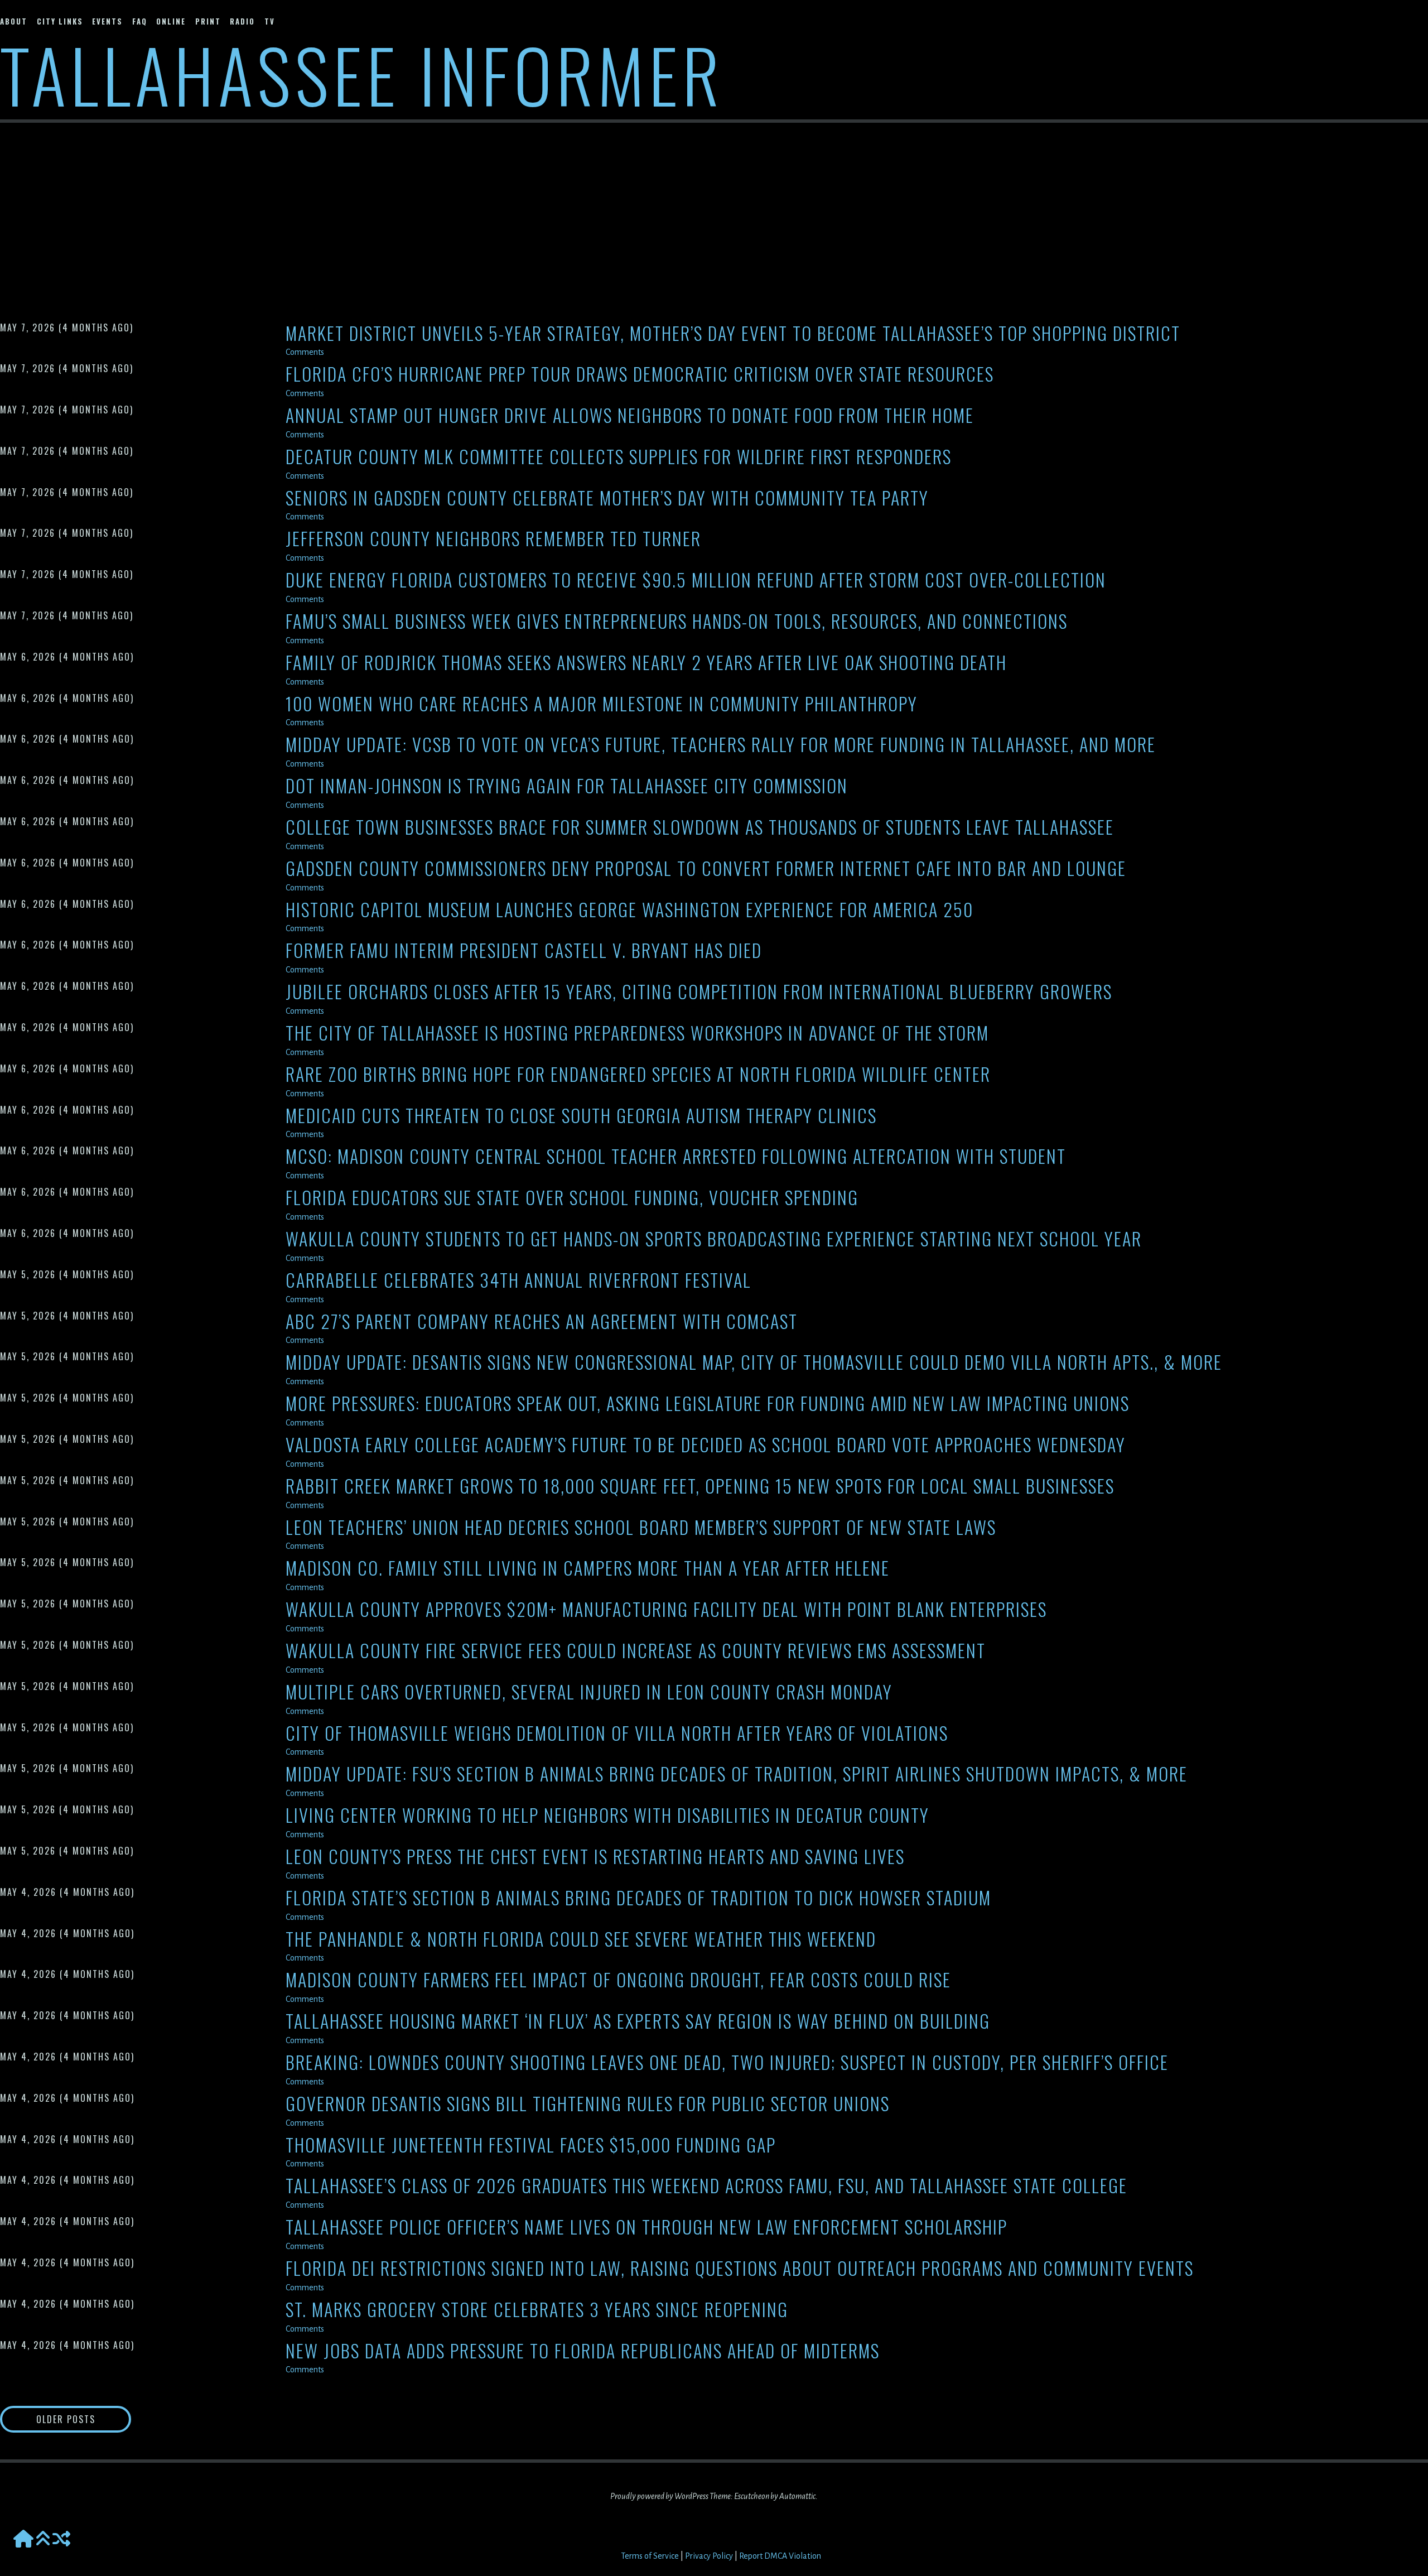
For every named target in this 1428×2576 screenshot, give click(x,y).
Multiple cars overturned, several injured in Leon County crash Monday (589, 1692)
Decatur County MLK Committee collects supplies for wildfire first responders (619, 457)
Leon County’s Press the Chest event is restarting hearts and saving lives (595, 1857)
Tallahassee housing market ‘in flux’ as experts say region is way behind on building (638, 2021)
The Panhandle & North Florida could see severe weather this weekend (581, 1939)
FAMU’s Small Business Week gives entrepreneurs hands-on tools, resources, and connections (677, 621)
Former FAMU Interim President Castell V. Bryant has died (524, 950)
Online (171, 21)
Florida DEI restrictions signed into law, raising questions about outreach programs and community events (740, 2268)
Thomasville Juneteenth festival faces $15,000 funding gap (531, 2145)
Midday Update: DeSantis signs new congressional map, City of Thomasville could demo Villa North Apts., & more (754, 1362)
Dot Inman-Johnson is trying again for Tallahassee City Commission (567, 786)
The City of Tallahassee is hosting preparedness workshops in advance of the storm (637, 1033)
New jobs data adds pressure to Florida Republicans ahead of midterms (583, 2351)
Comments (305, 352)
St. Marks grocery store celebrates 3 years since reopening (537, 2310)
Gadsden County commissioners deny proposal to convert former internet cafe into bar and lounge (706, 868)
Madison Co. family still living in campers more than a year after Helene (588, 1568)
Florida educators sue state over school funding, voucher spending (572, 1198)
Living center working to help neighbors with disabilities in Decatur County (607, 1815)
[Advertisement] (714, 210)
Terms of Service (650, 2556)
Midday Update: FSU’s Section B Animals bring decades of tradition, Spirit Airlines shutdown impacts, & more (737, 1774)
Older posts (66, 2419)
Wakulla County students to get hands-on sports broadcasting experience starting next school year (714, 1239)
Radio (242, 21)
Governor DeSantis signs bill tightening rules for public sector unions (588, 2104)
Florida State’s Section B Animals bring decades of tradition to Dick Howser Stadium (638, 1898)
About (14, 21)
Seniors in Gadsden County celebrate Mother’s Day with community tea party (607, 498)
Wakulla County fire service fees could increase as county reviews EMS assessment (636, 1651)
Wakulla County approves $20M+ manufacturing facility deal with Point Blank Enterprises (666, 1609)
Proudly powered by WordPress (659, 2496)
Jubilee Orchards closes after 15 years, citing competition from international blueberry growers (699, 992)
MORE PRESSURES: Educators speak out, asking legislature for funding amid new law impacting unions (708, 1403)
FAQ (140, 21)
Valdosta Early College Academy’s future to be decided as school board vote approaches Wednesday (706, 1445)
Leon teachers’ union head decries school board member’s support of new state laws (641, 1527)
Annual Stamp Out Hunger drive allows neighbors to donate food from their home (630, 415)
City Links (60, 21)
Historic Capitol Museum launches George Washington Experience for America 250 (629, 910)
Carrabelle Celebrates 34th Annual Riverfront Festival (518, 1280)
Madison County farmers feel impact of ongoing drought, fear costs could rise (618, 1980)
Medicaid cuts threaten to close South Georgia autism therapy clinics (581, 1116)
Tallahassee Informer (362, 74)
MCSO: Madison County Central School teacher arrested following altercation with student (676, 1156)
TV (270, 21)
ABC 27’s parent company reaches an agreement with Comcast (542, 1321)
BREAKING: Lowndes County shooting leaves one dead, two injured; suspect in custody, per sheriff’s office (727, 2062)
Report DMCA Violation (780, 2556)
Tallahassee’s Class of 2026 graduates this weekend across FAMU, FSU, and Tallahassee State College (706, 2186)
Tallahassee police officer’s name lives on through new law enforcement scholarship (647, 2227)
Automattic (797, 2496)
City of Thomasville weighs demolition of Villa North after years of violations (617, 1733)
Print (208, 21)
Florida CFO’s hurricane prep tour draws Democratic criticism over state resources (640, 374)
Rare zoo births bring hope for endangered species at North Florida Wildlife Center (638, 1074)
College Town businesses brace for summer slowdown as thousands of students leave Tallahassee (700, 827)
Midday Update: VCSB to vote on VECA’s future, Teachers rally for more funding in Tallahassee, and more (721, 745)
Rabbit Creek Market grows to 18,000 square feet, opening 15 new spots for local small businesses (700, 1486)
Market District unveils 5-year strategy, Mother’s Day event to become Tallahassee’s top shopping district (733, 333)
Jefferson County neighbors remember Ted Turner (493, 539)
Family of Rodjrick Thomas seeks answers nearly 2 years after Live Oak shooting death (646, 663)
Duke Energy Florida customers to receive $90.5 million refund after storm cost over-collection (696, 580)
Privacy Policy (709, 2556)
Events (107, 21)
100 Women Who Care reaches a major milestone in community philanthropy (602, 704)
